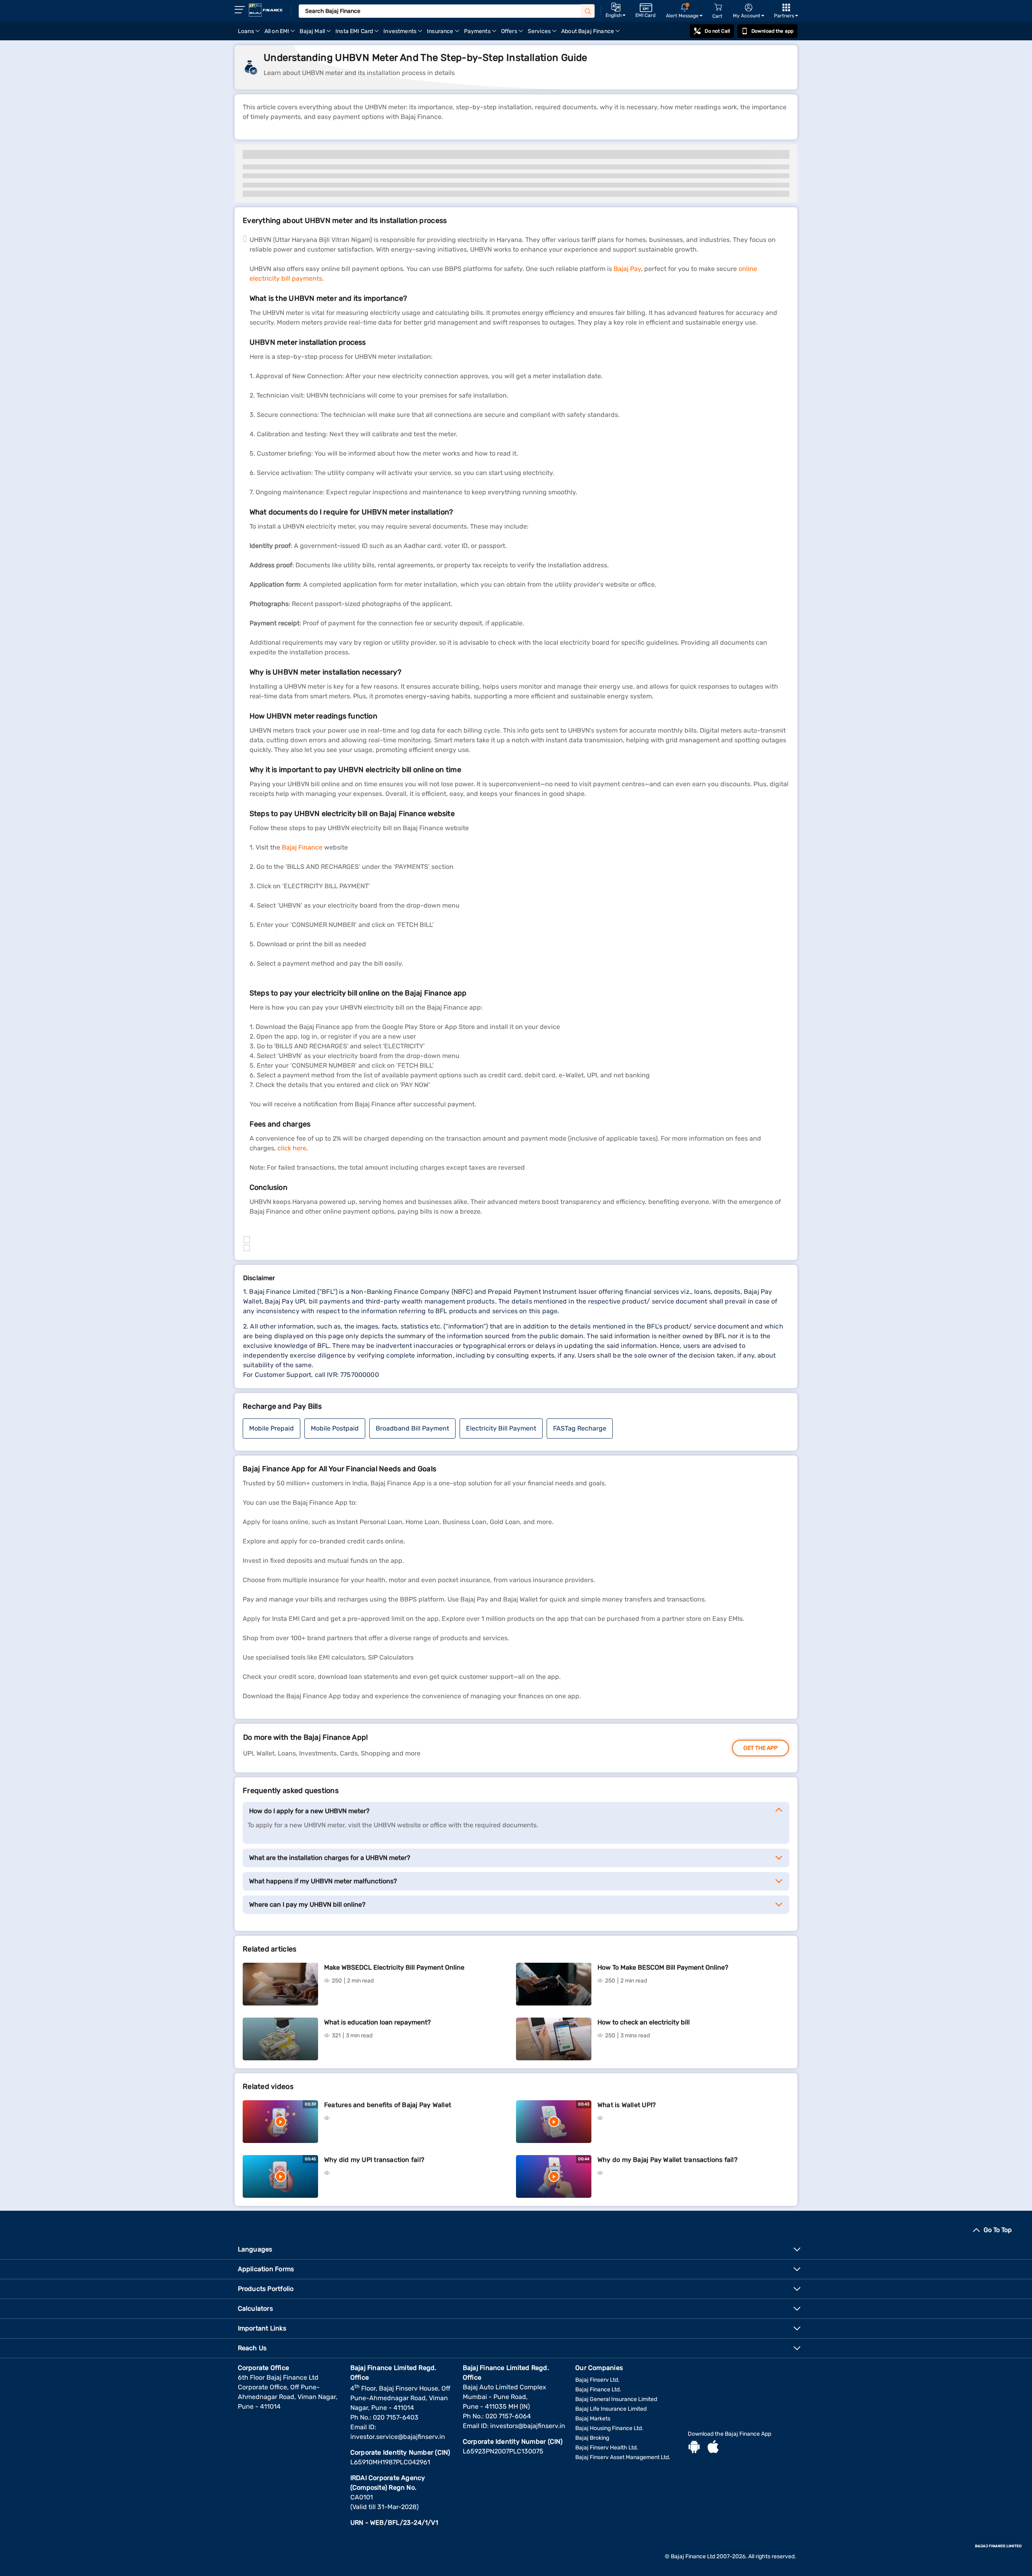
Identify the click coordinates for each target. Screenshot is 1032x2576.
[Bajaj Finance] (266, 10)
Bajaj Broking (592, 2438)
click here (292, 1148)
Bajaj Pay (627, 269)
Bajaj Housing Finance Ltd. (609, 2428)
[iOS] (713, 2448)
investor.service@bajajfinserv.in (398, 2437)
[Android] (694, 2448)
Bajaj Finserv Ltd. (597, 2380)
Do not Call (717, 31)
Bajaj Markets (593, 2419)
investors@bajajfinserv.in (528, 2426)
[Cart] (718, 7)
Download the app (772, 31)
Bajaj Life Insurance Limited (611, 2409)
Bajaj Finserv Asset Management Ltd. (623, 2457)
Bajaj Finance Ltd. (598, 2390)
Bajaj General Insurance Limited (616, 2399)
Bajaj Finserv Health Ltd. (607, 2448)
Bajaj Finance (302, 847)
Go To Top (998, 2230)
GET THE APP (760, 1748)
